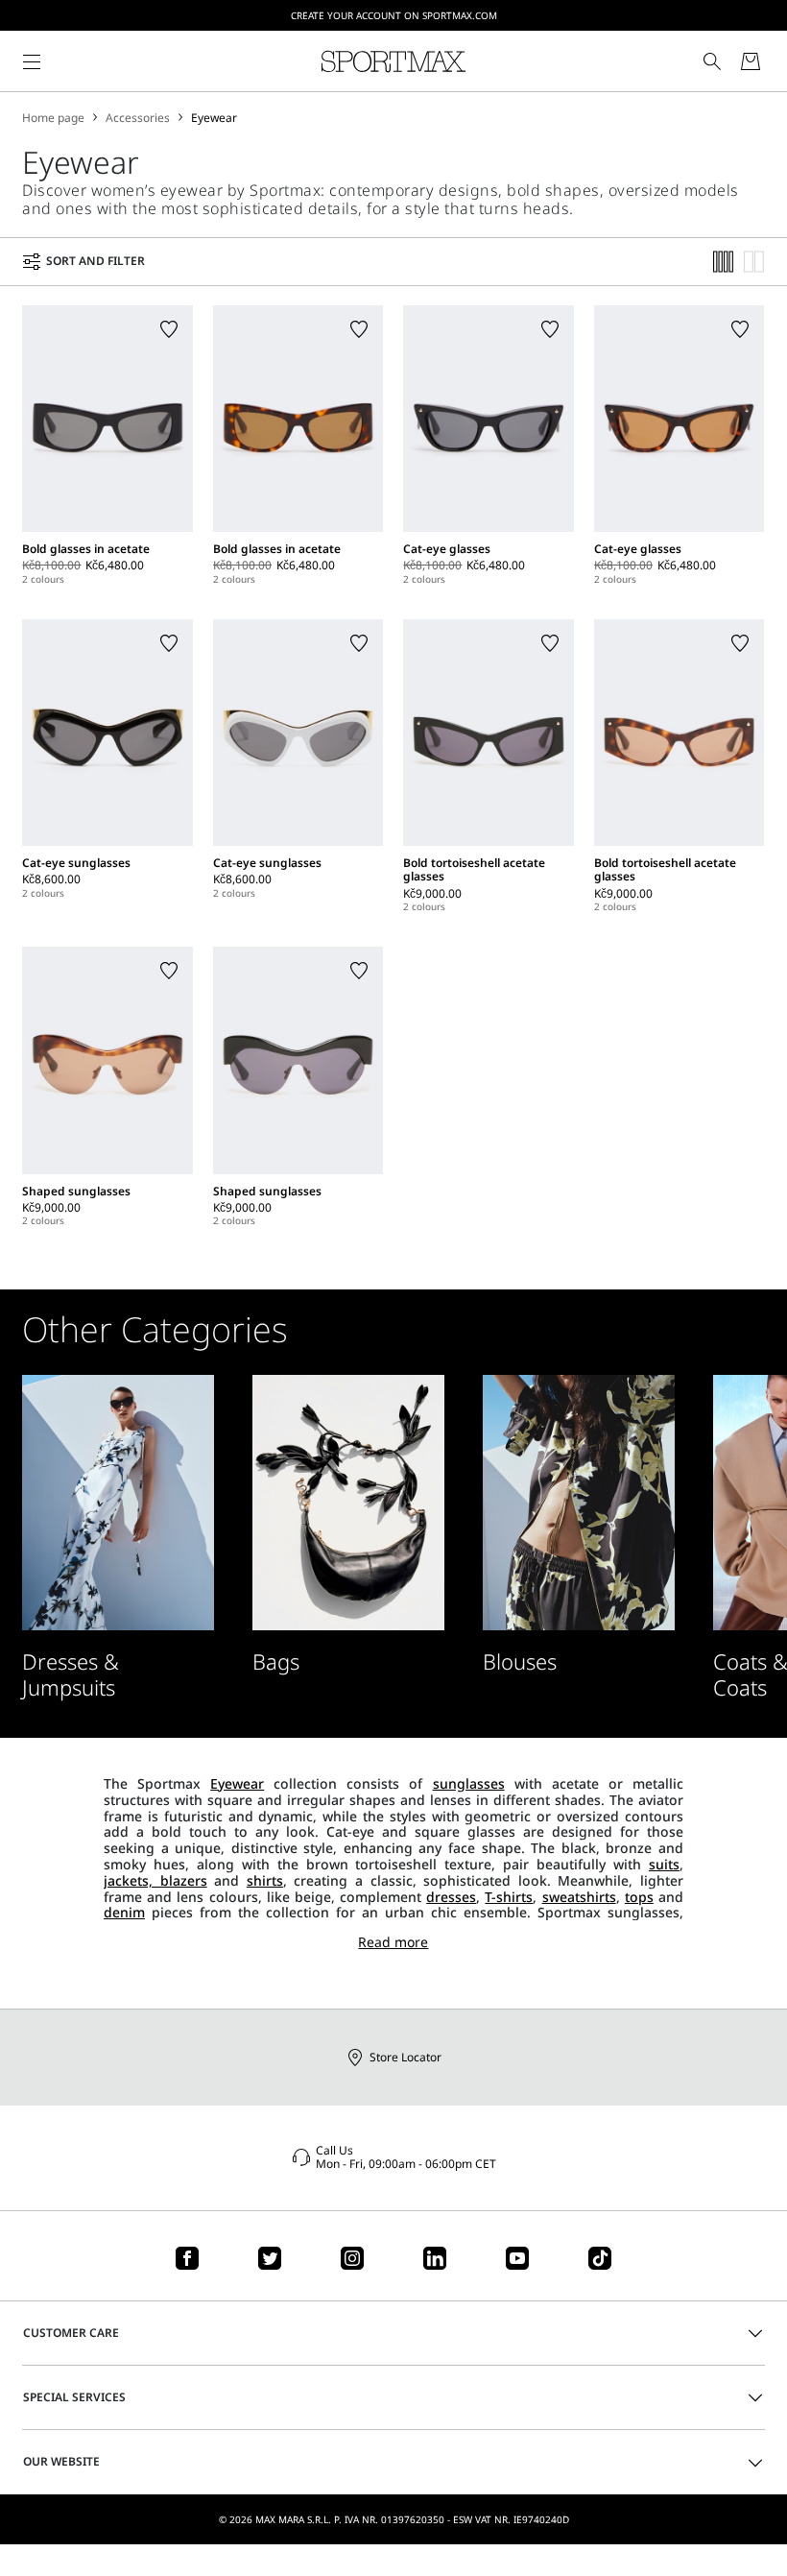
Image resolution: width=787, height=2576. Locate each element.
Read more (393, 1943)
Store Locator (405, 2057)
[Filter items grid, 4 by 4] (724, 262)
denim (124, 1912)
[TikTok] (600, 2258)
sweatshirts (579, 1897)
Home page (53, 118)
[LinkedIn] (435, 2258)
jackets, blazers (155, 1880)
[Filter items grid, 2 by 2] (754, 262)
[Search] (712, 61)
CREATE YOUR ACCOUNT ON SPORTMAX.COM (394, 15)
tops (639, 1897)
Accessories (138, 118)
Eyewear (214, 118)
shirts (265, 1880)
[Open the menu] (32, 61)
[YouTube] (517, 2258)
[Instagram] (352, 2258)
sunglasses (469, 1783)
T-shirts (509, 1897)
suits (664, 1864)
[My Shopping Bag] (751, 61)
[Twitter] (270, 2258)
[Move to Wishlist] (169, 329)
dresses (451, 1897)
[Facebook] (187, 2258)
